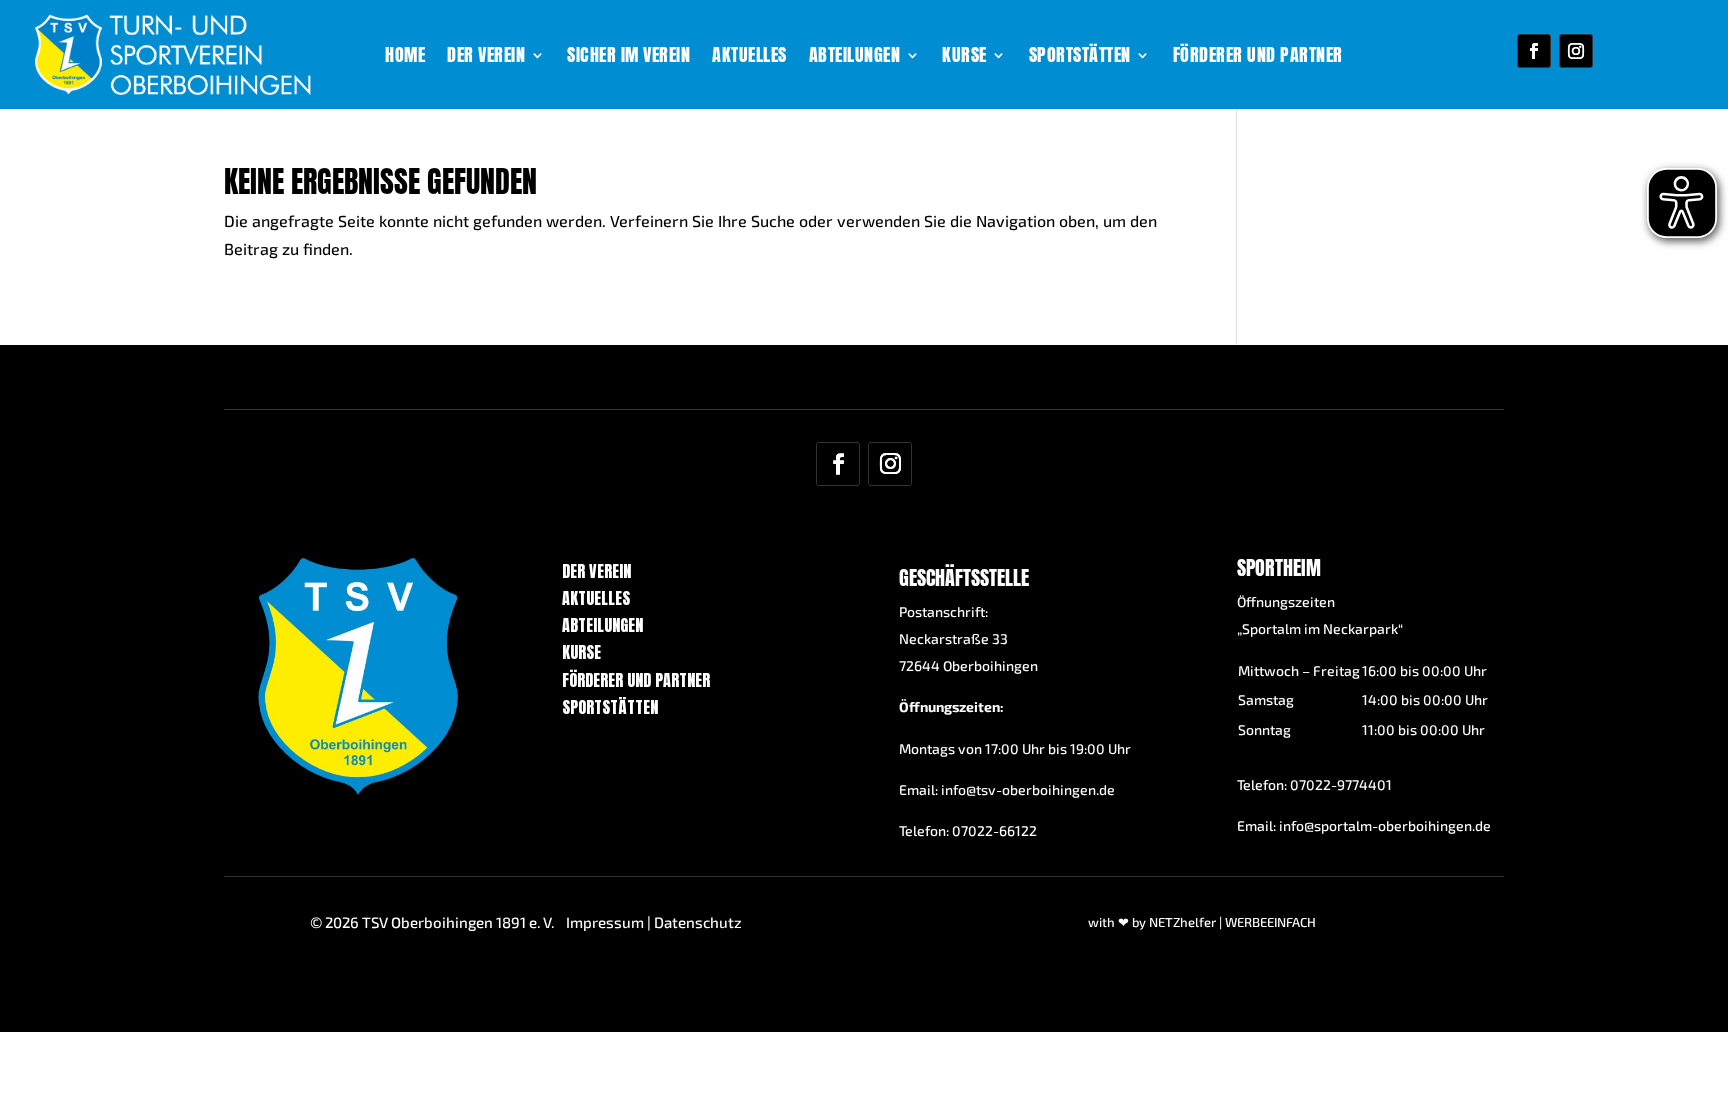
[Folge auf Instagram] (1576, 51)
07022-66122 (994, 830)
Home (405, 58)
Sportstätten (1080, 58)
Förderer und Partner (1258, 58)
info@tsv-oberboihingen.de (1028, 789)
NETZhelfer (1182, 922)
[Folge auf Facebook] (1534, 51)
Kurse (964, 58)
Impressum (605, 922)
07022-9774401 (1341, 784)
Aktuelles (749, 58)
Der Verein (486, 58)
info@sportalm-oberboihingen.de (1385, 825)
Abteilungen (855, 58)
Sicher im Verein (628, 58)
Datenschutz (698, 922)
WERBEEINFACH (1270, 922)
